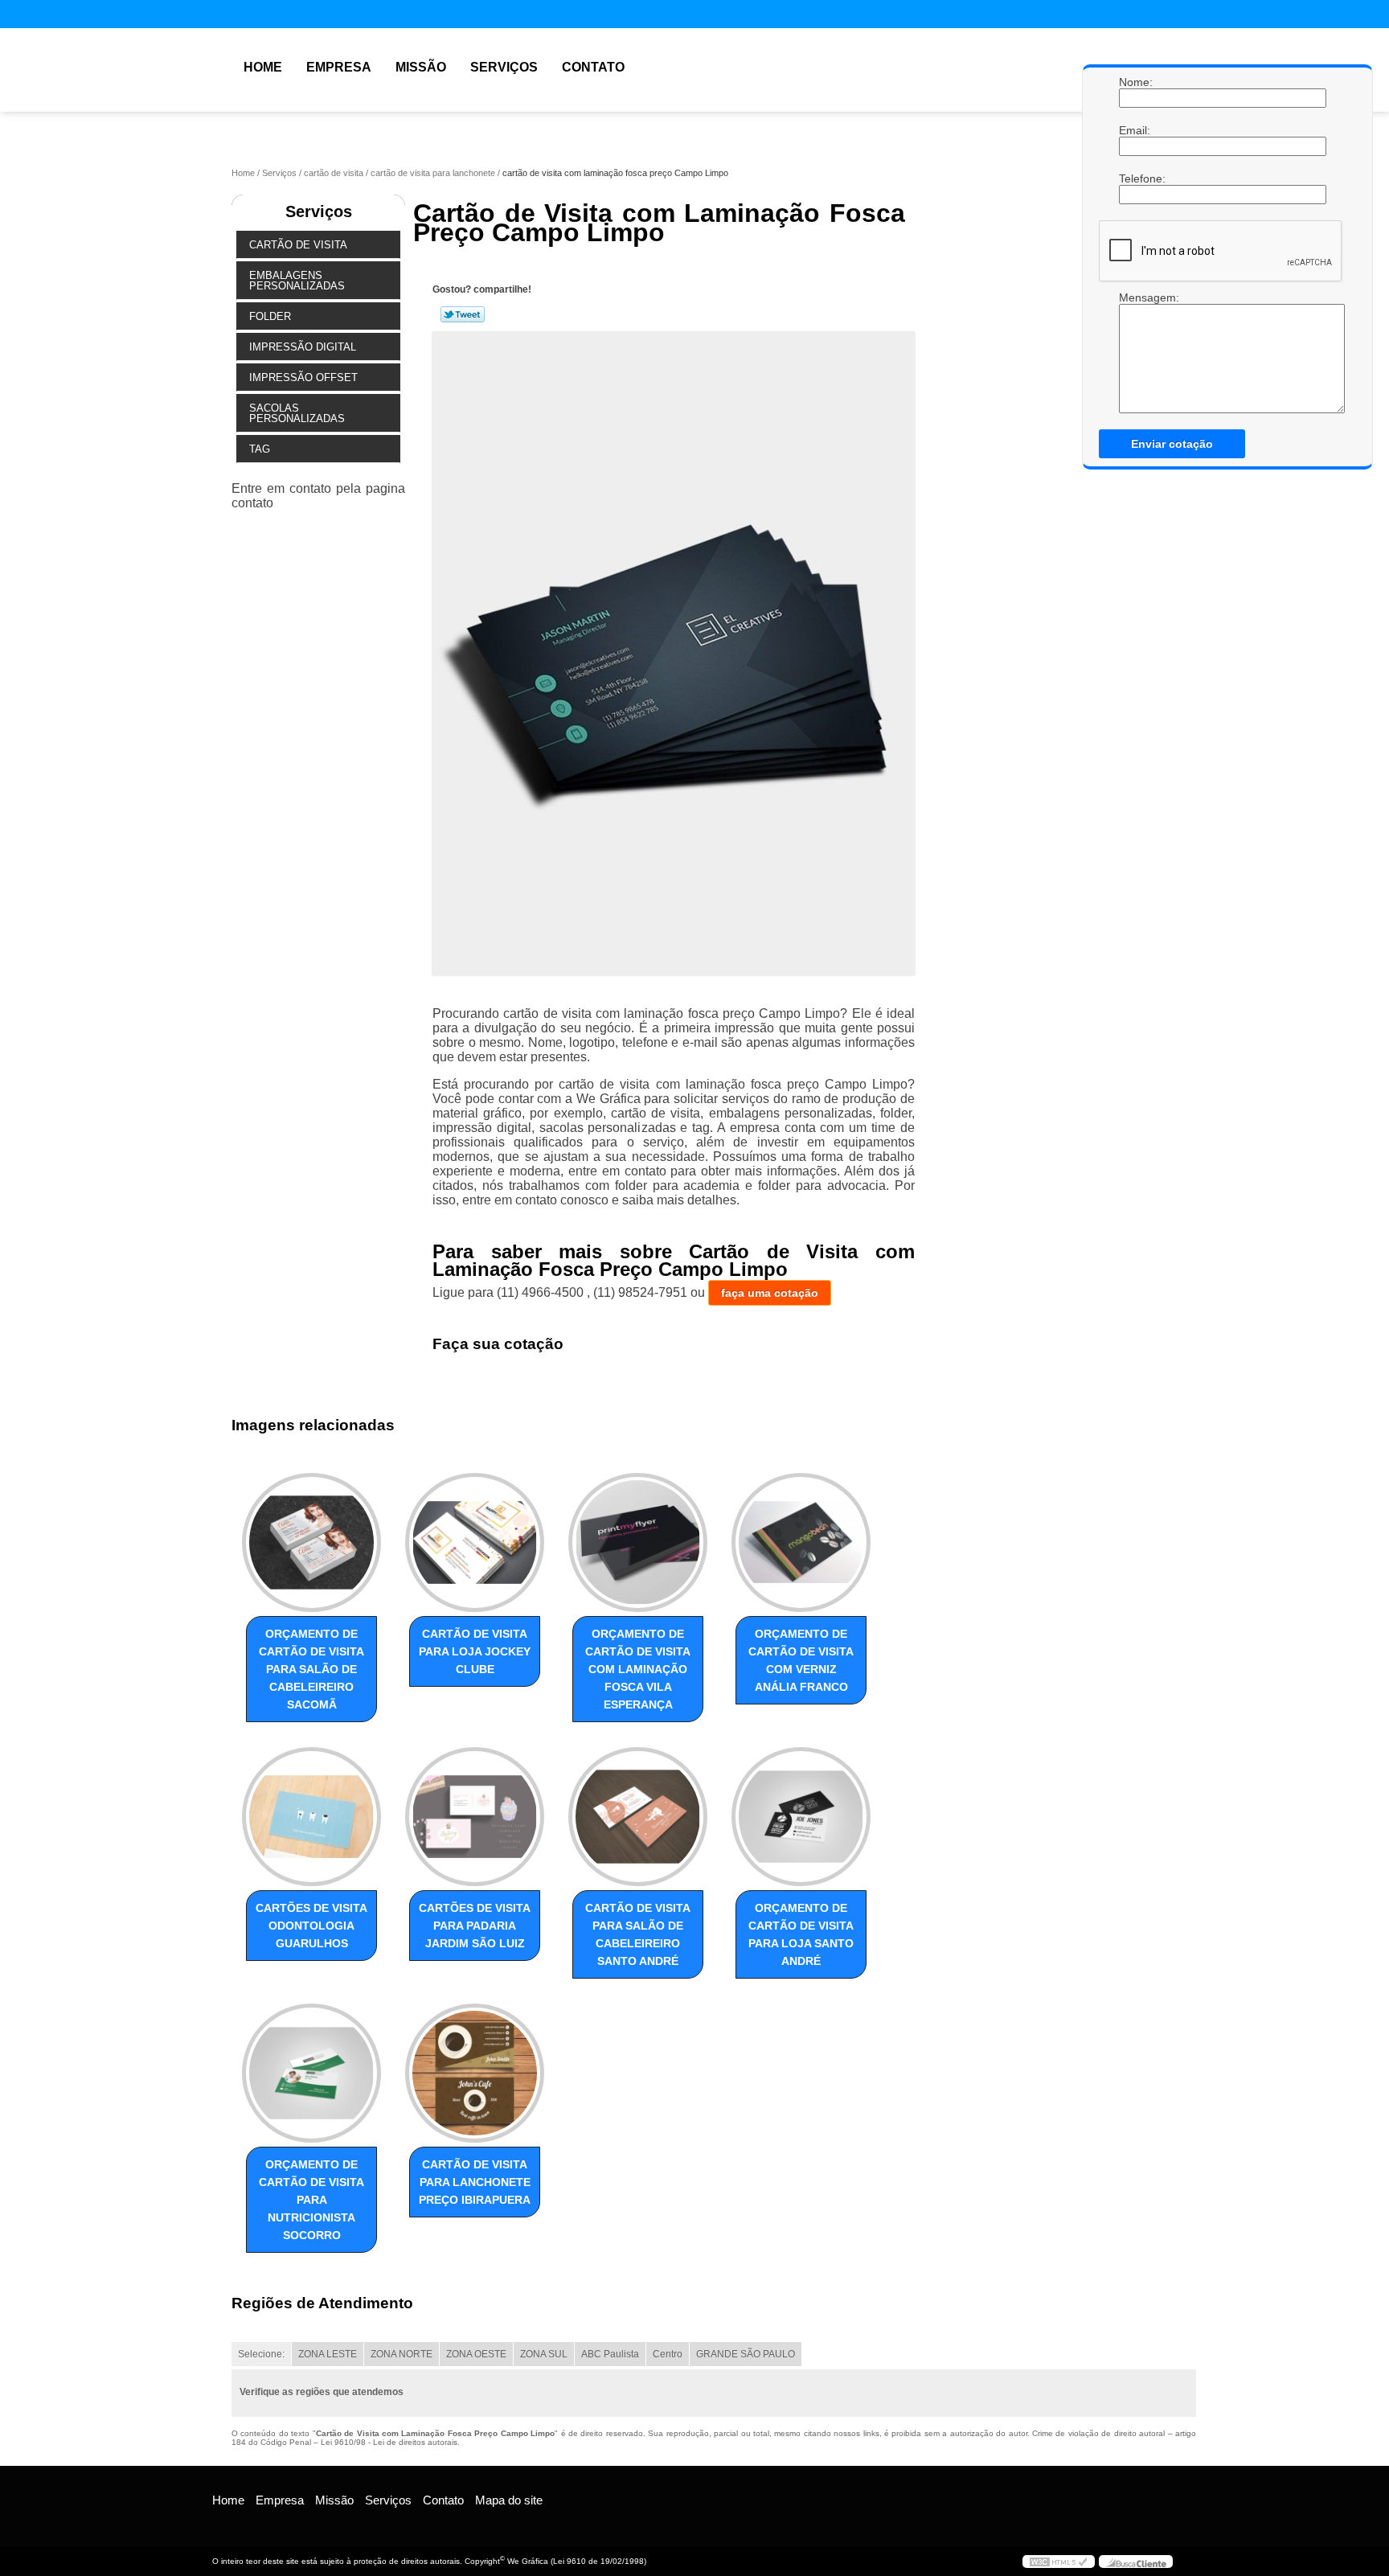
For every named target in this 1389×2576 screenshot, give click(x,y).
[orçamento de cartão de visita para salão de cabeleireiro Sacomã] (311, 1542)
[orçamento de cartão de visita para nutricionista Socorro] (311, 2073)
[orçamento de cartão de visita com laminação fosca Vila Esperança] (638, 1542)
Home (263, 67)
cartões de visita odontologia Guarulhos (311, 1926)
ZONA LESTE (328, 2354)
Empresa (339, 67)
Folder (270, 316)
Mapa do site (509, 2500)
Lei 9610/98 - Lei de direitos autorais (389, 2442)
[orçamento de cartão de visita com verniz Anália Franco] (801, 1542)
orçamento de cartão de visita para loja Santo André (801, 1934)
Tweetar (463, 314)
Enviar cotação (1172, 444)
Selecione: (261, 2354)
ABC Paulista (610, 2354)
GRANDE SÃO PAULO (746, 2354)
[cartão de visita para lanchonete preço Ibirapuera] (475, 2073)
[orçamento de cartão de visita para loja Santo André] (801, 1817)
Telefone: (1135, 178)
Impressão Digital (303, 347)
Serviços (504, 67)
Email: (1135, 130)
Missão (421, 67)
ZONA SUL (544, 2354)
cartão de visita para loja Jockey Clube (475, 1651)
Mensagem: (1135, 352)
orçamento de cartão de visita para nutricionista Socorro (311, 2200)
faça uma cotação (770, 1293)
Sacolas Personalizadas (297, 413)
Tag (260, 449)
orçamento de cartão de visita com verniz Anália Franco (801, 1660)
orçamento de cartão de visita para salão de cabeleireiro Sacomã (311, 1669)
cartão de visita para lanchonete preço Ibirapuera (475, 2182)
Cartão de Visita (298, 245)
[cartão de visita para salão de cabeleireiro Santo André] (638, 1817)
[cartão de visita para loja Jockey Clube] (475, 1542)
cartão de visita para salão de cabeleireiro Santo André (638, 1934)
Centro (668, 2354)
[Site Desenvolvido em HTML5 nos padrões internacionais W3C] (1059, 2562)
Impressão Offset (303, 377)
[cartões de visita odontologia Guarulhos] (311, 1817)
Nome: (1135, 82)
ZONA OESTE (476, 2354)
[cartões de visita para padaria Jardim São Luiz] (475, 1817)
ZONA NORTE (402, 2354)
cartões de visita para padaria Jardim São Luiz (475, 1926)
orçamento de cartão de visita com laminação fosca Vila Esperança (638, 1669)
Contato (593, 67)
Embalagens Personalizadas (297, 281)
